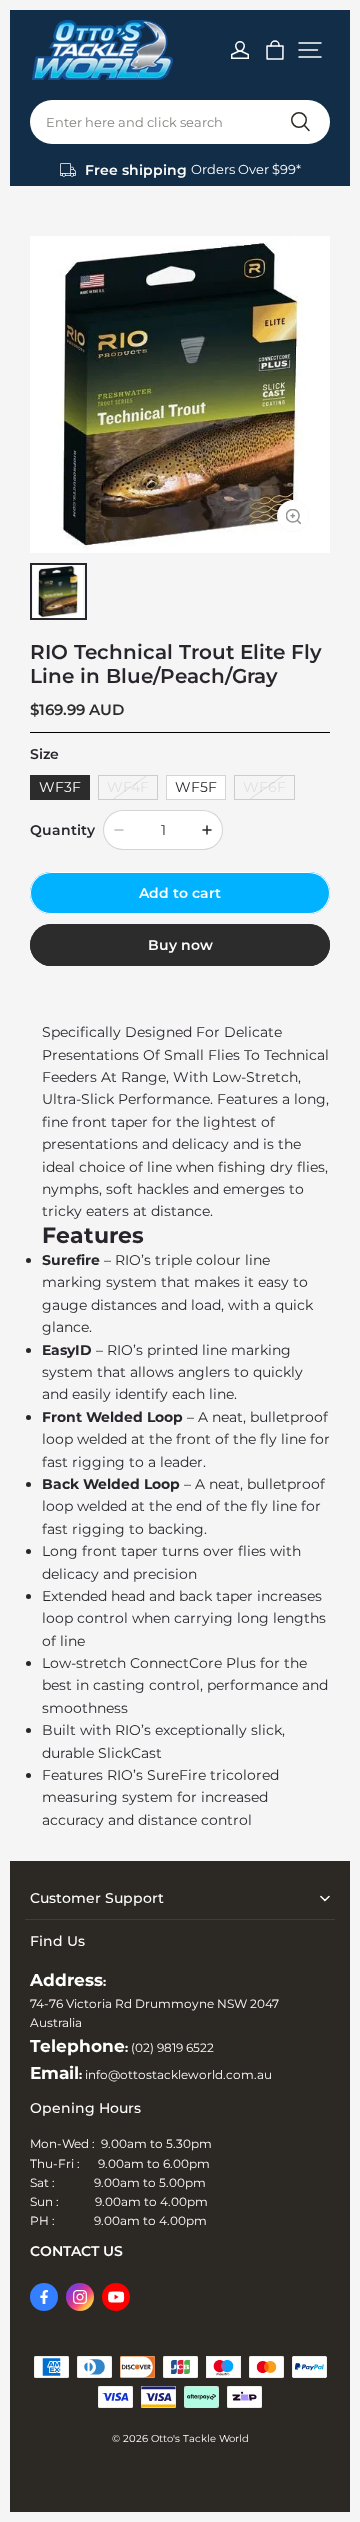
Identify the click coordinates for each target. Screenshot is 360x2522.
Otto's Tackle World (200, 2438)
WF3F (60, 787)
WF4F (128, 787)
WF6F (264, 787)
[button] (310, 50)
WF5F (196, 787)
